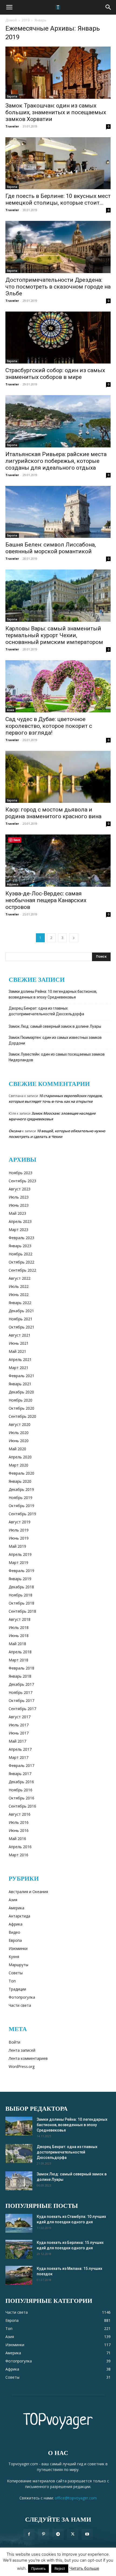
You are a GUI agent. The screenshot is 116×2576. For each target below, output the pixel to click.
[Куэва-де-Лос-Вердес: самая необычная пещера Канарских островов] (58, 861)
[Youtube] (87, 2534)
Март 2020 (18, 1465)
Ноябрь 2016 (21, 1790)
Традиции (17, 1989)
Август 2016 (20, 1814)
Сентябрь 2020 (22, 1416)
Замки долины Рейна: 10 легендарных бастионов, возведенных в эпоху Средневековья (53, 994)
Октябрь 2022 (21, 1262)
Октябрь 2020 (21, 1408)
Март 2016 (18, 1855)
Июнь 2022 (19, 1294)
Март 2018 (18, 1660)
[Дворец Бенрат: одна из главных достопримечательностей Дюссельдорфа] (19, 2153)
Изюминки (18, 1948)
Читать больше (84, 2568)
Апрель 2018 (20, 1652)
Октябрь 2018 (21, 1603)
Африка (13, 884)
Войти (14, 2042)
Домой (11, 20)
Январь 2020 (20, 1481)
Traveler (12, 126)
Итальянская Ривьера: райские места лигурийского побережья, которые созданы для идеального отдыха (56, 461)
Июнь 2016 (19, 1830)
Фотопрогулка (22, 1997)
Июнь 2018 (19, 1636)
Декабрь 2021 (21, 1311)
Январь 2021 (20, 1384)
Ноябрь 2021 (21, 1319)
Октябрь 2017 (21, 1701)
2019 (26, 20)
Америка (16, 1908)
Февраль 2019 (21, 1571)
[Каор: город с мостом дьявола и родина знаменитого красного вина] (58, 777)
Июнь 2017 (19, 1733)
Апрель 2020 (20, 1457)
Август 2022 (20, 1278)
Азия (11, 710)
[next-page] (74, 938)
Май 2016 (17, 1839)
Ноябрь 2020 (21, 1400)
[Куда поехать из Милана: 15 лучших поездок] (19, 2275)
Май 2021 (17, 1351)
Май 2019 (17, 1546)
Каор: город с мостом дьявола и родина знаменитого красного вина (53, 813)
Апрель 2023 (20, 1221)
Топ (12, 1981)
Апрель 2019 (20, 1554)
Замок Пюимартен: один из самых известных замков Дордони (55, 1040)
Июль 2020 (19, 1433)
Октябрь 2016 (21, 1798)
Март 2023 (18, 1230)
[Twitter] (73, 2534)
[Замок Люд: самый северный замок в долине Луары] (19, 2181)
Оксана (15, 1131)
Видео (14, 1932)
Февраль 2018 (21, 1668)
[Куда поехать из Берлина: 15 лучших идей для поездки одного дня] (19, 2249)
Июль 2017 (19, 1725)
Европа (12, 96)
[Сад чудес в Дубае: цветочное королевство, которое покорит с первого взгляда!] (58, 686)
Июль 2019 (19, 1530)
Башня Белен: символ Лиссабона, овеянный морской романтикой (51, 548)
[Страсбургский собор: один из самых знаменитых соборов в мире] (58, 338)
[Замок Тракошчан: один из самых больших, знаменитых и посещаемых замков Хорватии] (58, 73)
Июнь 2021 (19, 1343)
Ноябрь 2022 (21, 1254)
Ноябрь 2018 (21, 1595)
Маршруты (18, 1965)
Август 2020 (20, 1424)
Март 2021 (18, 1368)
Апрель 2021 (20, 1359)
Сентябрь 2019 (22, 1514)
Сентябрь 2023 (22, 1181)
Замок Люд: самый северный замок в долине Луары (55, 1026)
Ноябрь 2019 (21, 1498)
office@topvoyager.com (76, 2498)
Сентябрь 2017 (22, 1709)
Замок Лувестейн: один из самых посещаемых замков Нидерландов (57, 1057)
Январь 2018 (20, 1676)
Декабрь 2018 (21, 1587)
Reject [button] (60, 2568)
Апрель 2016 (20, 1847)
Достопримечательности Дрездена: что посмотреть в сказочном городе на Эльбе (58, 287)
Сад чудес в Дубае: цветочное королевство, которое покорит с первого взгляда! (49, 726)
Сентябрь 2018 (22, 1611)
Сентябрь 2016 (22, 1806)
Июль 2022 (19, 1286)
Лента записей (22, 2050)
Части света (20, 2005)
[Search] (108, 7)
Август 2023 (20, 1189)
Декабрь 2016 (21, 1782)
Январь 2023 (20, 1246)
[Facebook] (29, 2534)
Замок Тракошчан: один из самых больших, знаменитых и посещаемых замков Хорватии (56, 112)
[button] (9, 7)
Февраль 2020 (21, 1473)
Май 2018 (17, 1644)
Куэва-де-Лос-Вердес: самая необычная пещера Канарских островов (46, 900)
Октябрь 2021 (21, 1327)
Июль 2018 (19, 1627)
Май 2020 (17, 1449)
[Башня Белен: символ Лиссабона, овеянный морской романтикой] (58, 512)
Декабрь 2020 (21, 1392)
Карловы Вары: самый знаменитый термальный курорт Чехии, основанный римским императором (54, 635)
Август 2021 (20, 1335)
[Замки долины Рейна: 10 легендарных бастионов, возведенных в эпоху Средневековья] (19, 2126)
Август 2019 (20, 1522)
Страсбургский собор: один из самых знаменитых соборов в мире (55, 374)
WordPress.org (22, 2066)
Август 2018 (20, 1619)
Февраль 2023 (21, 1238)
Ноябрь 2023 (21, 1173)
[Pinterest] (43, 2534)
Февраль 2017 (21, 1765)
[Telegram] (58, 2534)
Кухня (14, 1957)
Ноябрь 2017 (21, 1692)
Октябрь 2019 (21, 1506)
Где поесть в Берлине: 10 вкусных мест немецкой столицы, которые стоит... (58, 199)
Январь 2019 (20, 1579)
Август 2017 (20, 1717)
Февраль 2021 (21, 1376)
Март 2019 (18, 1562)
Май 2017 (17, 1741)
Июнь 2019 (19, 1538)
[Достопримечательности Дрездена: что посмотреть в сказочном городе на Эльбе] (58, 247)
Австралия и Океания (28, 1892)
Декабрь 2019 (21, 1489)
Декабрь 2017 (21, 1684)
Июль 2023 (19, 1197)
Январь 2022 (20, 1303)
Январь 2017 (20, 1774)
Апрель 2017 (20, 1749)
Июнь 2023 (19, 1205)
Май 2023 (17, 1213)
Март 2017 (18, 1757)
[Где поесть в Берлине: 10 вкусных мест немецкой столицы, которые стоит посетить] (58, 163)
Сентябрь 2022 (22, 1270)
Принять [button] (38, 2568)
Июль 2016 (19, 1822)
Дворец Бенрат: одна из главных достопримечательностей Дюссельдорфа (46, 1011)
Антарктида (19, 1916)
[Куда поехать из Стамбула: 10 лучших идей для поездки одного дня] (19, 2223)
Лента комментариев (28, 2058)
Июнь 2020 (19, 1441)
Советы (16, 1973)
